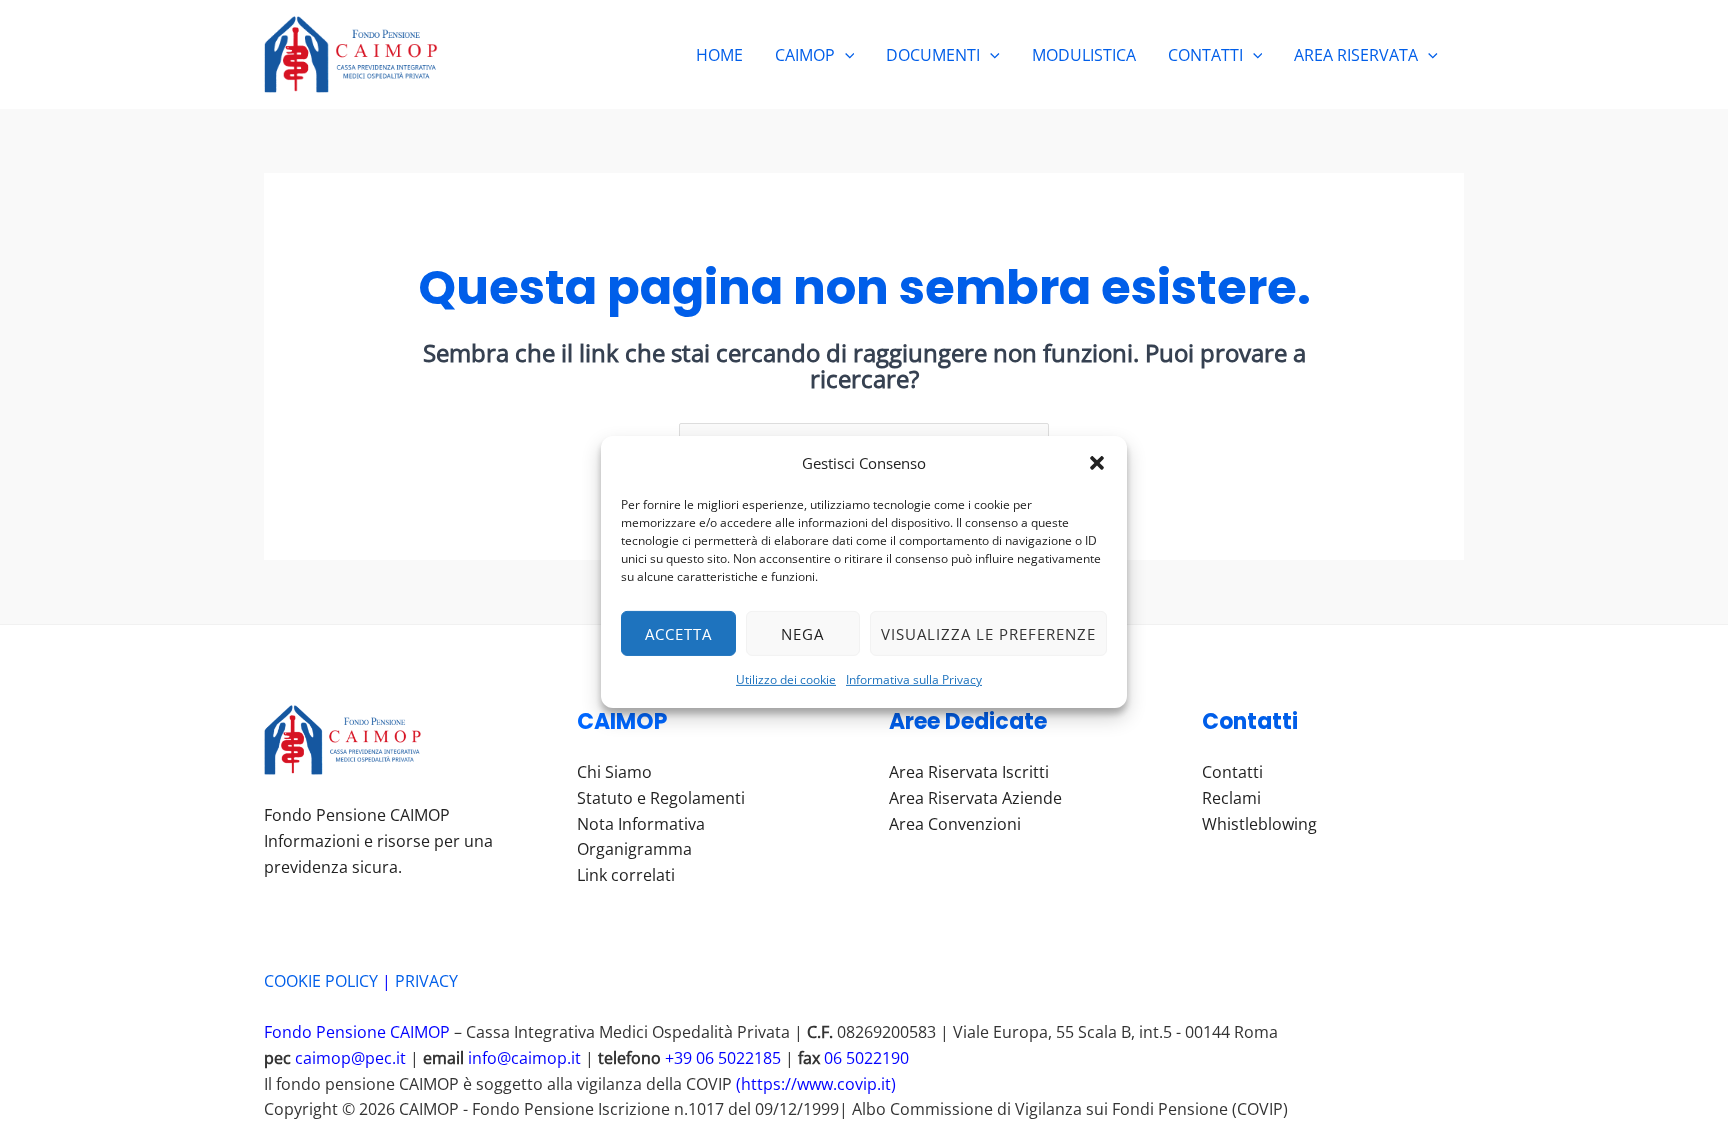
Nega (802, 634)
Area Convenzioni (955, 824)
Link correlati (626, 875)
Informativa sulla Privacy (914, 679)
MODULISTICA (1084, 55)
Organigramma (634, 849)
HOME (719, 55)
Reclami (1231, 798)
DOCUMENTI (933, 55)
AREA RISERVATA (1356, 55)
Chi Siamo (614, 772)
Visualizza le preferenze (988, 634)
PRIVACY (426, 981)
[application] (845, 55)
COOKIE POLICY (321, 981)
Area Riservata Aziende (975, 798)
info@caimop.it (524, 1058)
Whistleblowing (1259, 824)
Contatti (1232, 772)
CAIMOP (805, 55)
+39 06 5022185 (723, 1058)
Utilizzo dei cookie (786, 679)
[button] (1097, 463)
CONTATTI (1205, 55)
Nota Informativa (641, 824)
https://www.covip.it (816, 1084)
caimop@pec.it (350, 1058)
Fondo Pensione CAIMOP (359, 1032)
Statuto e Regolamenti (661, 798)
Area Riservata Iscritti (969, 772)
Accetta (678, 634)
